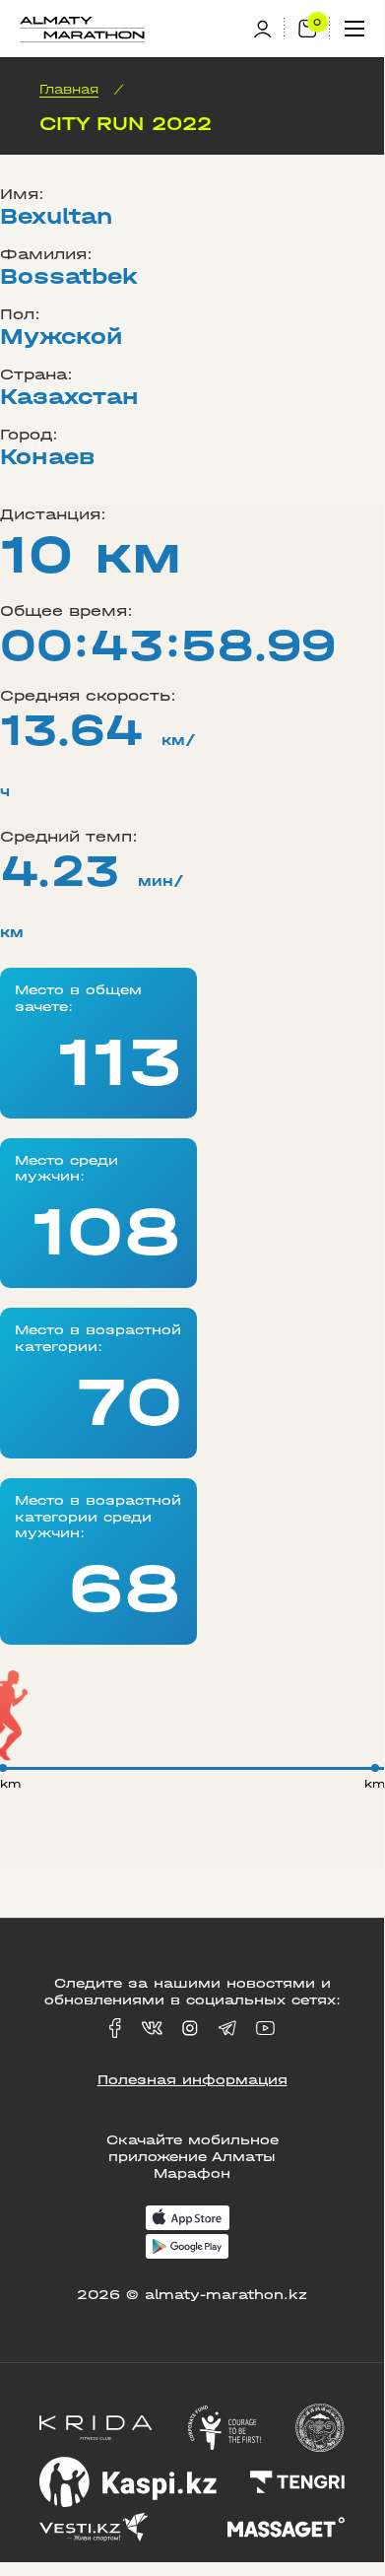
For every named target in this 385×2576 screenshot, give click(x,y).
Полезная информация (192, 2080)
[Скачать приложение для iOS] (188, 2220)
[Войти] (269, 29)
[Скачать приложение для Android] (187, 2248)
